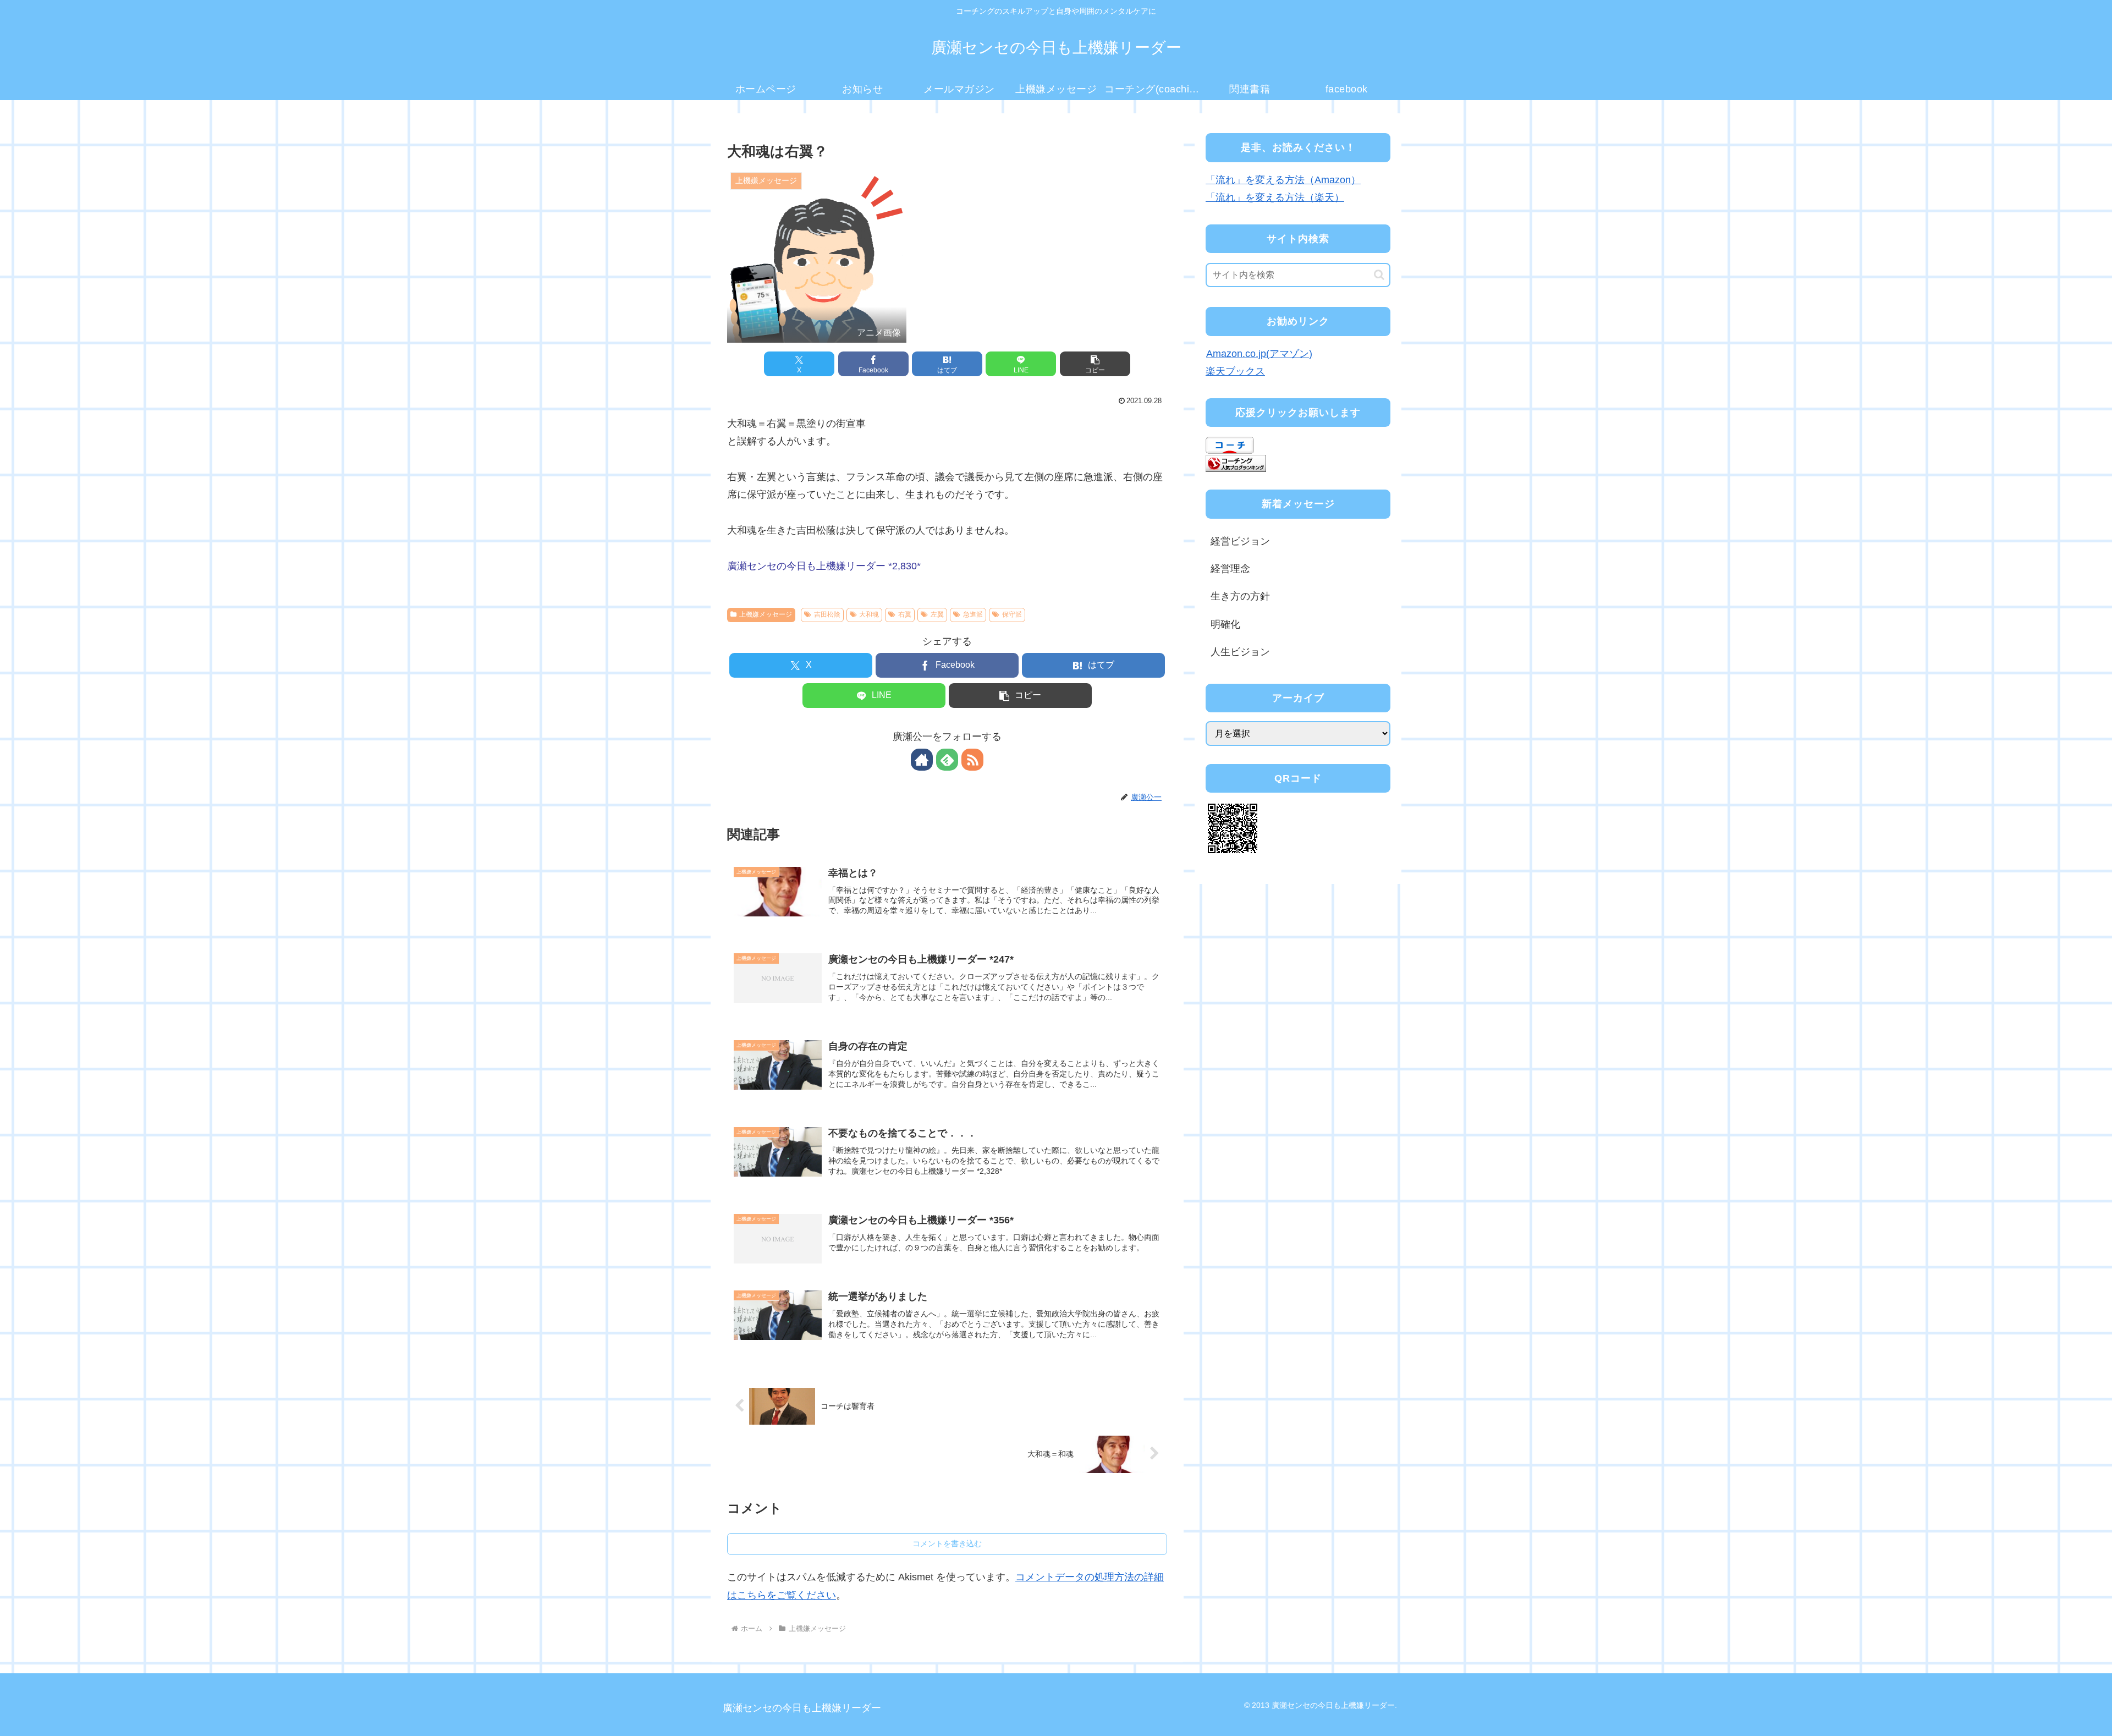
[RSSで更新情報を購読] (972, 760)
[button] (1095, 364)
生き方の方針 (1240, 596)
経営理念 (1230, 569)
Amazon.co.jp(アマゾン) (1259, 354)
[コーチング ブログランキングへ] (1236, 463)
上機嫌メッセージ (766, 614)
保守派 (1012, 614)
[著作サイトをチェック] (922, 760)
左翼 (937, 614)
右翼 (905, 614)
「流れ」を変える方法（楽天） (1275, 197)
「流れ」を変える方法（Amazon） (1283, 180)
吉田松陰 (827, 614)
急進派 (973, 614)
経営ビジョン (1240, 541)
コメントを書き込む (947, 1543)
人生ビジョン (1240, 652)
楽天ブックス (1235, 371)
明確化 (1225, 624)
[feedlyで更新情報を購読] (947, 760)
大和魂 (869, 614)
